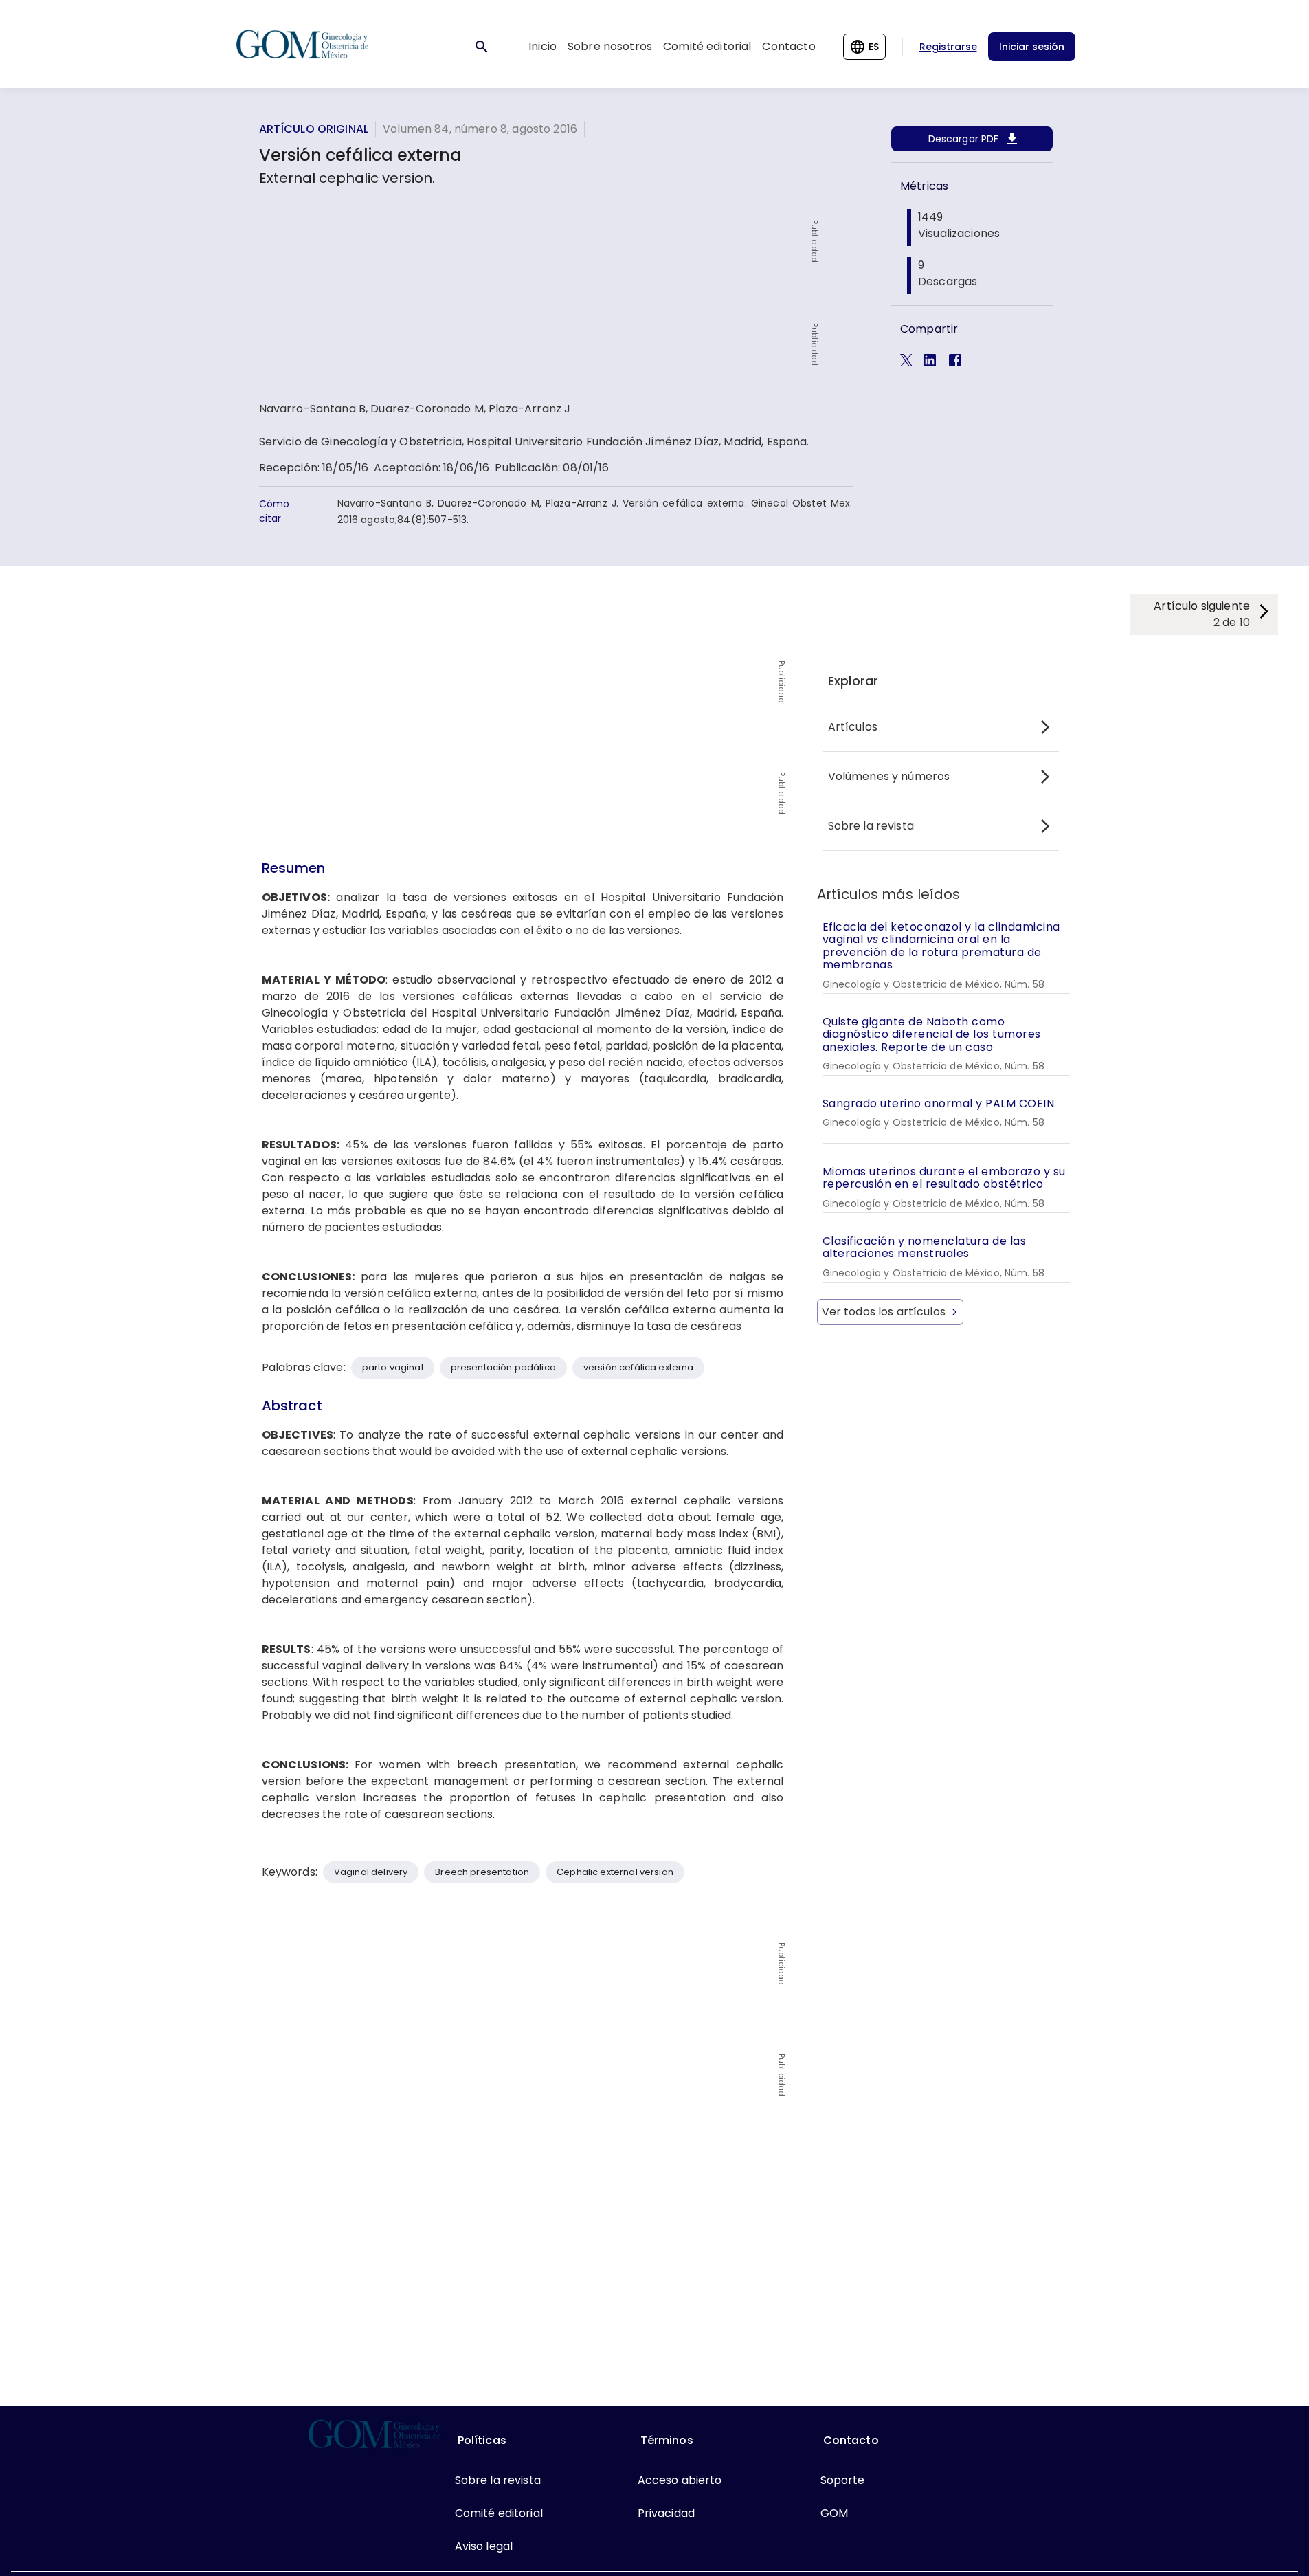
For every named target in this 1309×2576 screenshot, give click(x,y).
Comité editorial (707, 46)
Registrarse (948, 47)
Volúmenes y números (889, 776)
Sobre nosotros (610, 46)
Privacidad (667, 2513)
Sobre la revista (871, 826)
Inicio (542, 46)
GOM (834, 2513)
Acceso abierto (680, 2480)
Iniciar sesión (1032, 47)
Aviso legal (484, 2546)
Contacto (788, 46)
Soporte (843, 2480)
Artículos (853, 727)
